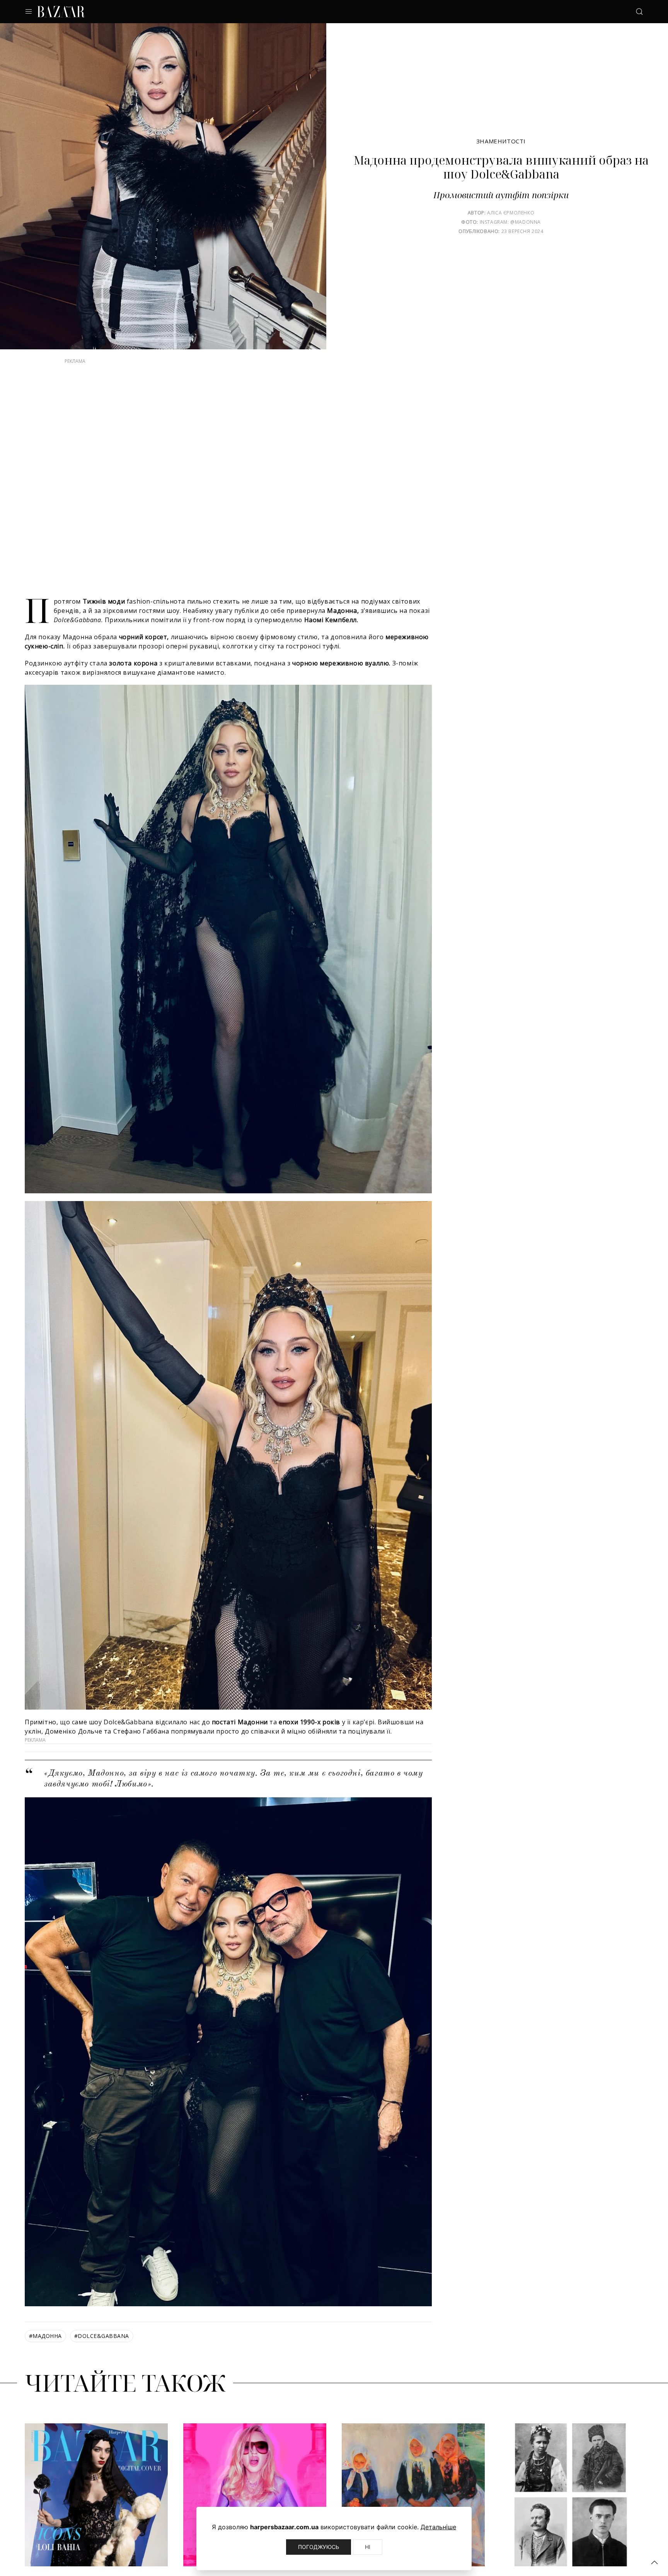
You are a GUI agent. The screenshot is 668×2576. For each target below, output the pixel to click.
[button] (654, 2562)
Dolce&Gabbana (102, 2351)
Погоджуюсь (319, 2547)
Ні (368, 2547)
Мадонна (45, 2351)
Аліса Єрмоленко (511, 213)
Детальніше (438, 2527)
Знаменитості (501, 141)
